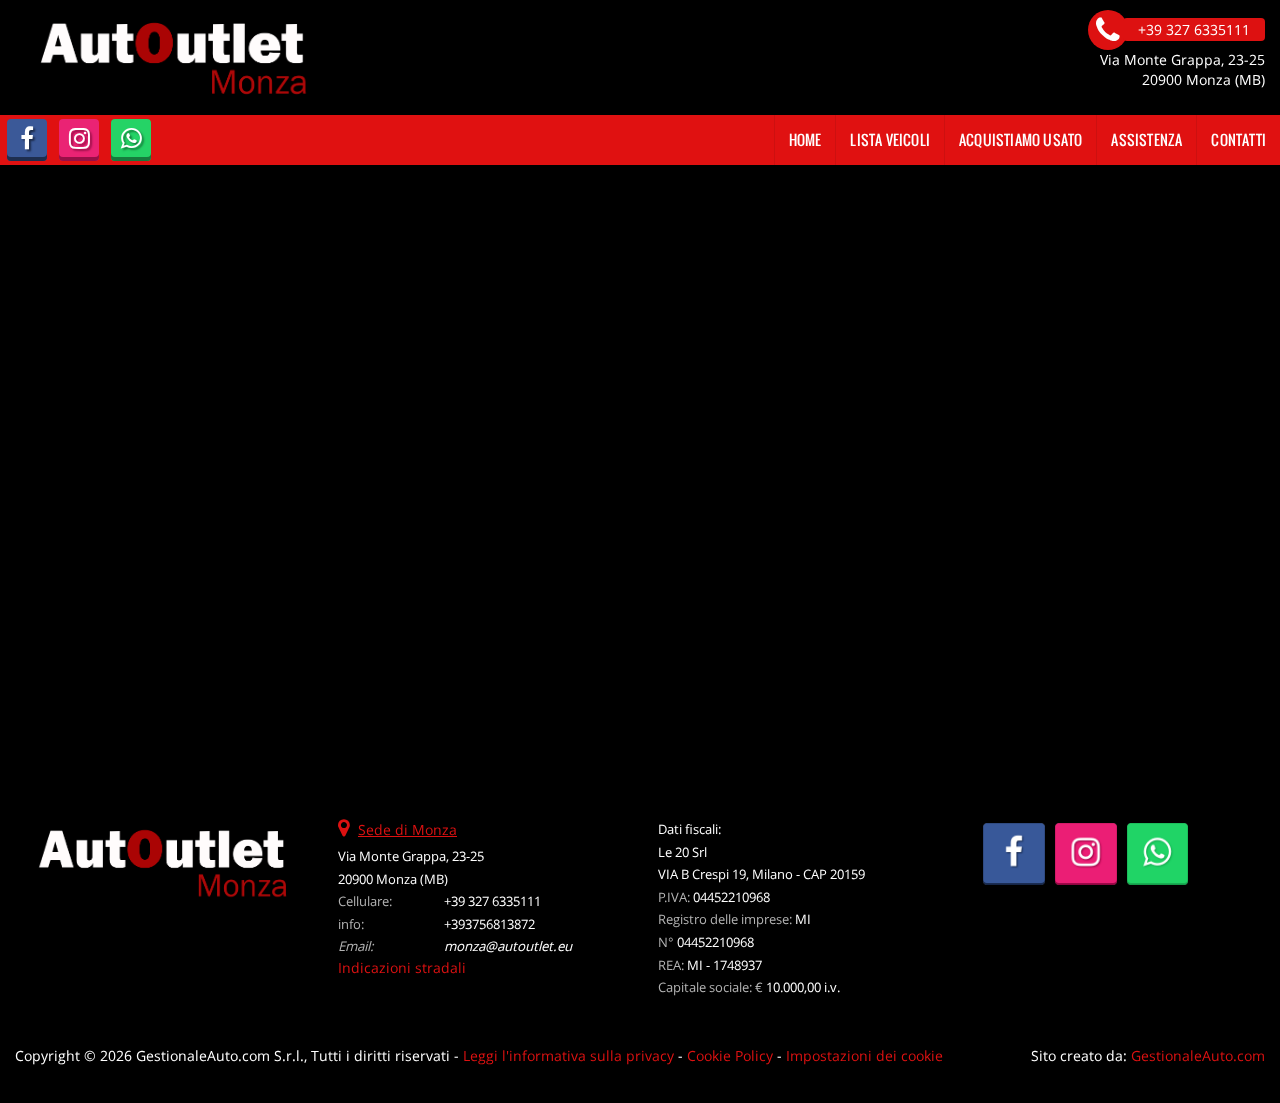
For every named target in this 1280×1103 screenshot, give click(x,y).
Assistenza (1146, 139)
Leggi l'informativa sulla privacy (568, 1055)
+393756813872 (489, 924)
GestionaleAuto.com (1198, 1055)
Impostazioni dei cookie (864, 1055)
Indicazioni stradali (402, 967)
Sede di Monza (407, 829)
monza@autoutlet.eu (508, 946)
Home (805, 139)
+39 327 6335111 (492, 901)
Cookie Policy (730, 1055)
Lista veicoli (890, 139)
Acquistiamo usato (1020, 139)
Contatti (1238, 139)
